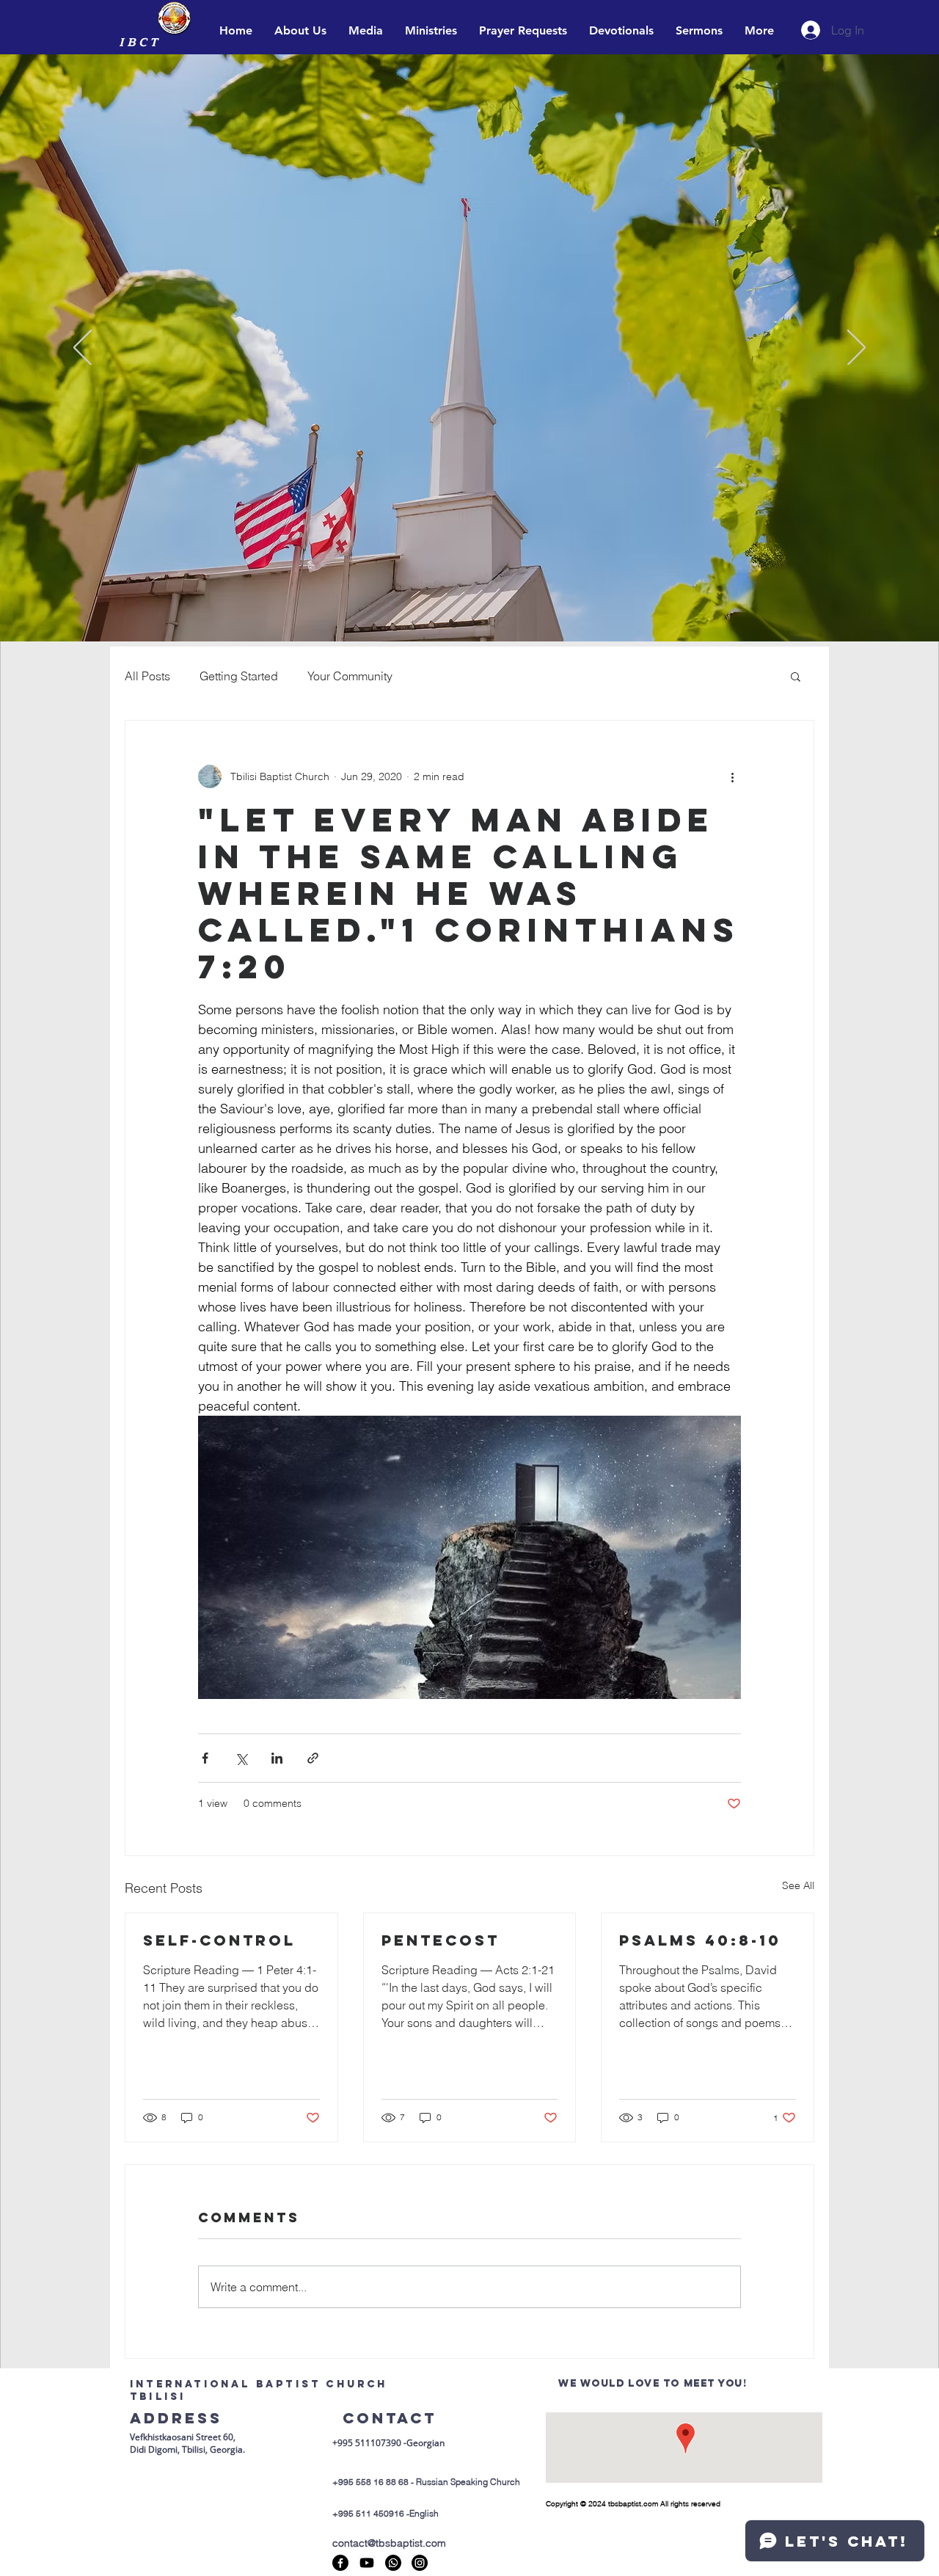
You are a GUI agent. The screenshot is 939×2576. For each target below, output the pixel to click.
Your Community (350, 676)
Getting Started (239, 676)
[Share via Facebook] (205, 1758)
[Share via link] (313, 1758)
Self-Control (219, 1940)
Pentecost (441, 1940)
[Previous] (83, 349)
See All (798, 1885)
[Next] (856, 349)
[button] (796, 676)
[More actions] (732, 776)
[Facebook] (340, 2563)
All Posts (147, 676)
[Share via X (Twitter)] (241, 1758)
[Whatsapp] (393, 2563)
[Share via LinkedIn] (277, 1758)
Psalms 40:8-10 (700, 1940)
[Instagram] (420, 2563)
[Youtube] (367, 2563)
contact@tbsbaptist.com (389, 2543)
